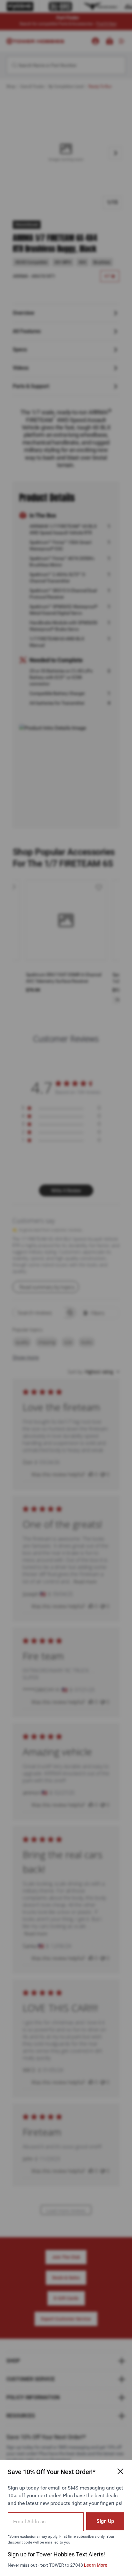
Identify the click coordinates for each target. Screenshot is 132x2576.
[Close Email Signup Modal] (120, 2471)
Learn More (96, 2565)
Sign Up (105, 2521)
